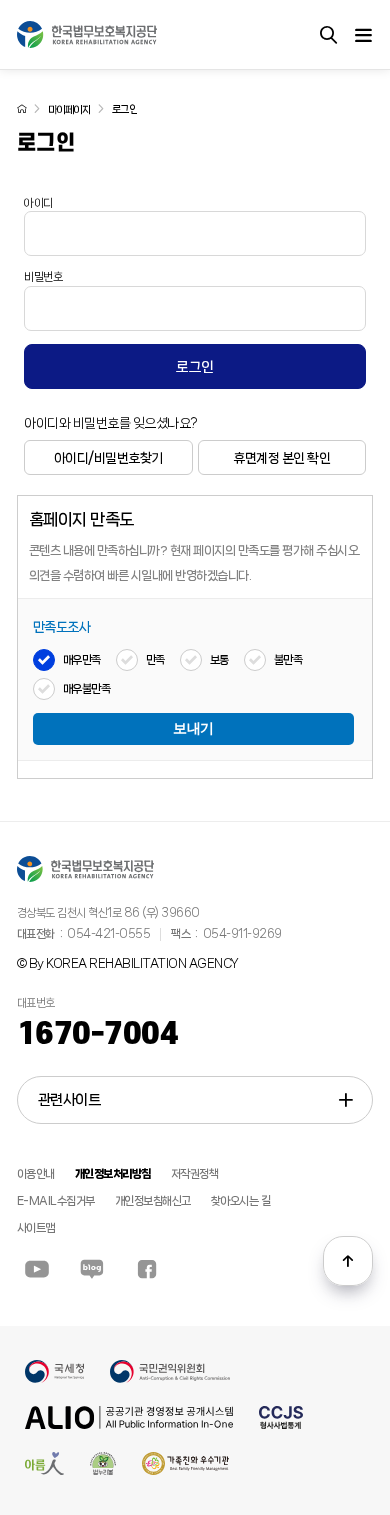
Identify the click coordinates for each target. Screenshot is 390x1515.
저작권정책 (195, 1174)
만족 (155, 660)
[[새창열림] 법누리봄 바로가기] (103, 1472)
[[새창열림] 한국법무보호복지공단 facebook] (147, 1269)
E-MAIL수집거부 (56, 1201)
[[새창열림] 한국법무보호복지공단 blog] (92, 1269)
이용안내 (36, 1174)
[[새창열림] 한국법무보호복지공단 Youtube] (37, 1269)
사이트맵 (36, 1228)
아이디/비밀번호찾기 (108, 458)
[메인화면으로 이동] (22, 109)
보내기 (193, 728)
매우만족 (82, 660)
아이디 (38, 203)
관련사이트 (69, 1100)
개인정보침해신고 (153, 1201)
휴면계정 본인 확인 (281, 458)
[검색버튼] (328, 35)
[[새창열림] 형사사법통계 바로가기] (281, 1426)
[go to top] (348, 1261)
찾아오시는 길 (241, 1201)
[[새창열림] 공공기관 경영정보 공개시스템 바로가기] (129, 1426)
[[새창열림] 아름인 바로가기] (44, 1472)
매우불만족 (87, 689)
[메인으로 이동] (87, 34)
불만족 (288, 660)
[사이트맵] (363, 35)
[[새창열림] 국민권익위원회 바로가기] (170, 1380)
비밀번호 (43, 277)
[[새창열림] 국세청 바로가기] (54, 1380)
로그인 (195, 366)
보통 (219, 660)
